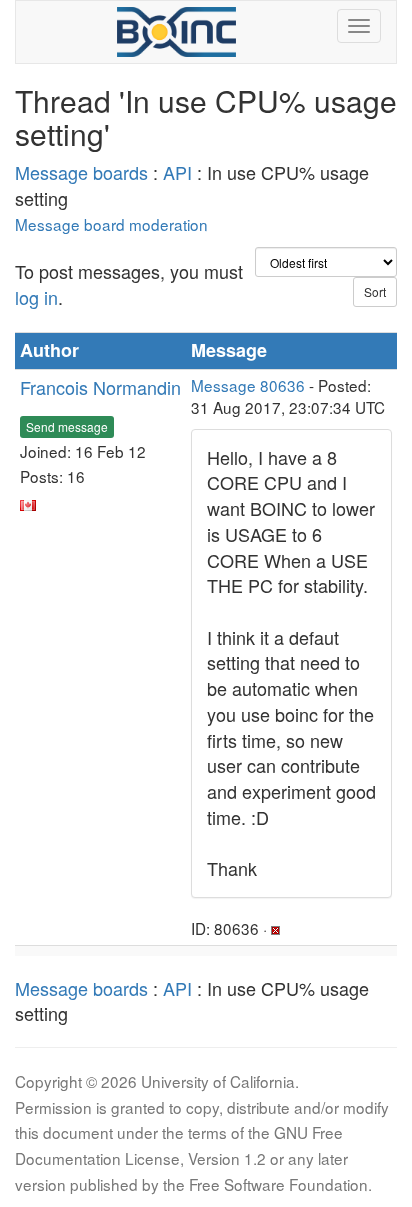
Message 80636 (248, 385)
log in (36, 297)
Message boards (81, 172)
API (177, 172)
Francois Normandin (100, 387)
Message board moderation (111, 224)
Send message (67, 426)
